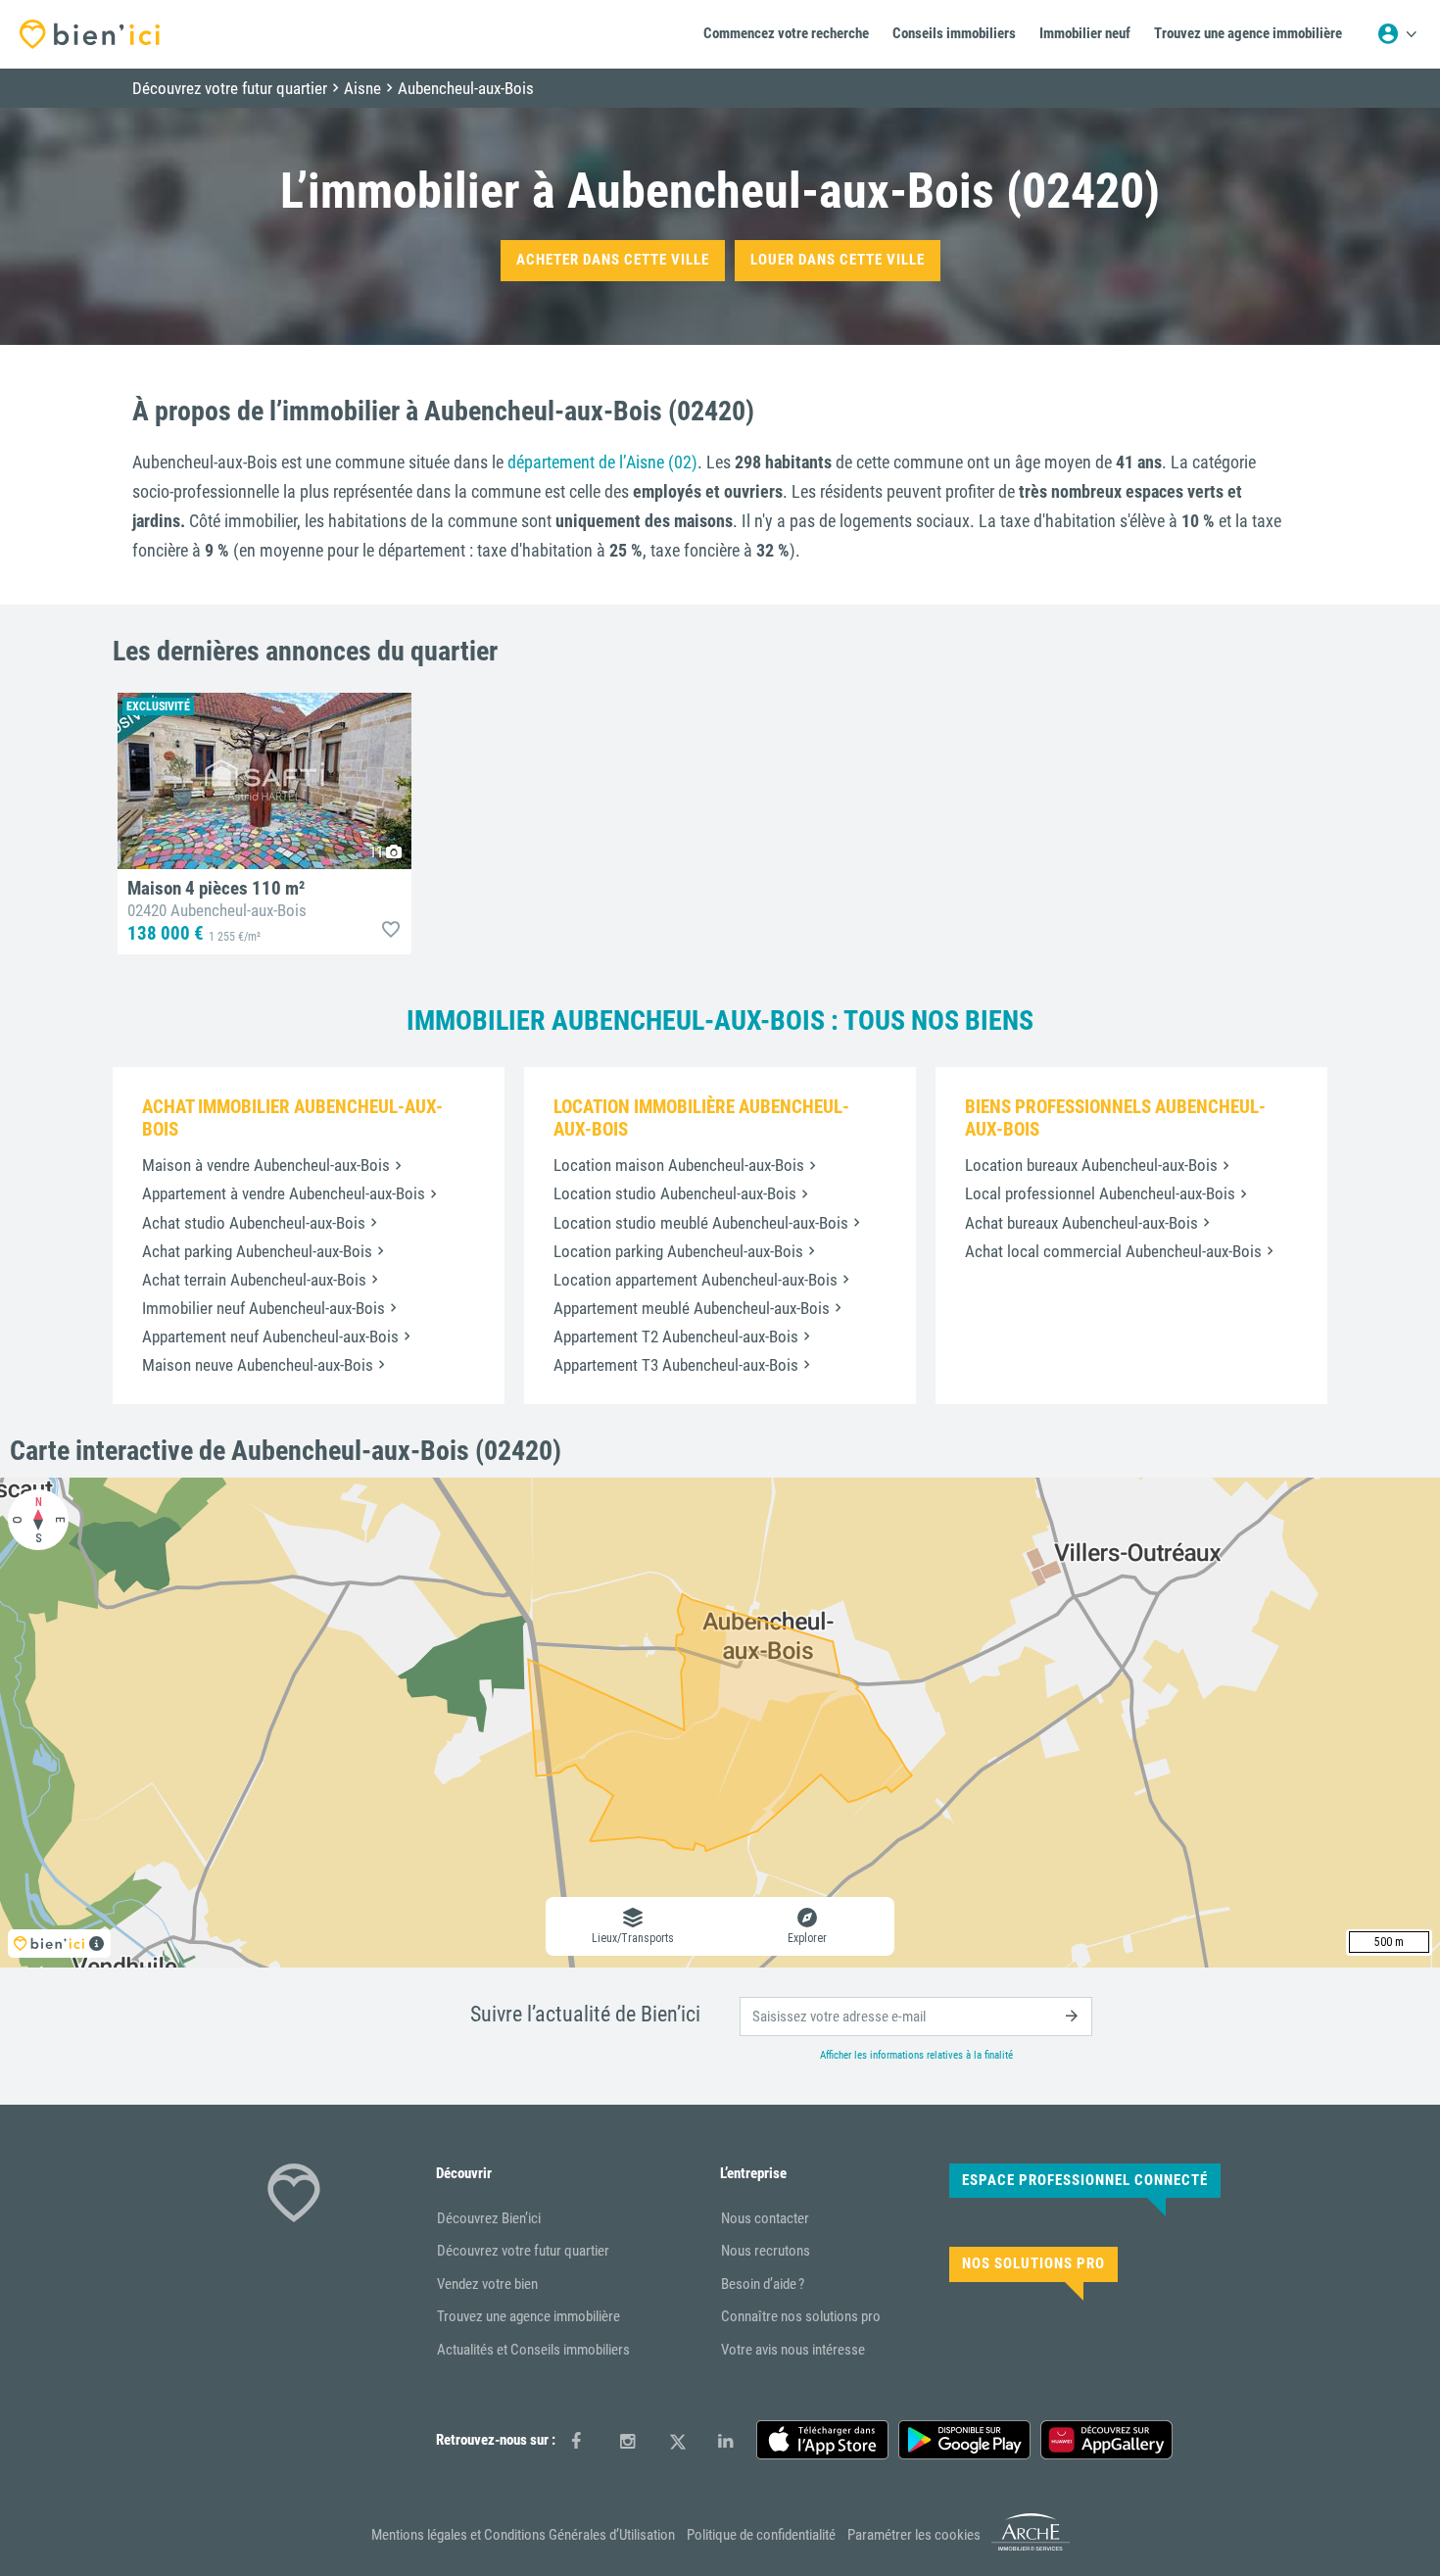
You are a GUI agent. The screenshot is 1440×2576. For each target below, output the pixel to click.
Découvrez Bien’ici (489, 2218)
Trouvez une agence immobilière (528, 2316)
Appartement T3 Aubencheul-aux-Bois (676, 1365)
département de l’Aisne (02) (602, 462)
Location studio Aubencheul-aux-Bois (675, 1193)
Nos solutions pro (1033, 2263)
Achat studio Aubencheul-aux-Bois (254, 1223)
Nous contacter (765, 2218)
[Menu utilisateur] (1397, 34)
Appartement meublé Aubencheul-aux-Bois (692, 1308)
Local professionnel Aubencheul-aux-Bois (1100, 1193)
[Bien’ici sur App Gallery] (1106, 2440)
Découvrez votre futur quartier (523, 2251)
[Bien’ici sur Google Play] (964, 2440)
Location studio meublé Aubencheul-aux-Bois (701, 1223)
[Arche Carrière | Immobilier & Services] (1031, 2547)
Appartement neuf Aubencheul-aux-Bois (270, 1337)
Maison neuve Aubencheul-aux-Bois (258, 1365)
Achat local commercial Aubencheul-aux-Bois (1113, 1251)
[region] (720, 1723)
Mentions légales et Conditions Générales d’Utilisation (523, 2535)
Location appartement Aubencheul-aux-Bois (696, 1280)
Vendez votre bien (487, 2284)
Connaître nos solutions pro (801, 2316)
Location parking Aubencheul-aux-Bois (678, 1251)
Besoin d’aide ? (763, 2284)
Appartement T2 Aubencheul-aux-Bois (676, 1337)
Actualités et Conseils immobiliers (533, 2350)
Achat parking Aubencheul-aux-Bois (257, 1251)
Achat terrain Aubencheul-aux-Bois (254, 1280)
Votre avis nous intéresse (793, 2350)
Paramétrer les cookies (914, 2535)
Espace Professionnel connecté (1085, 2180)
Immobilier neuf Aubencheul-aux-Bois (264, 1308)
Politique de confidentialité (761, 2535)
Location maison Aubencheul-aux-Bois (679, 1165)
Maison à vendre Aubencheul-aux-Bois (266, 1165)
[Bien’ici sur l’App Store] (822, 2440)
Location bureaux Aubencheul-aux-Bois (1091, 1165)
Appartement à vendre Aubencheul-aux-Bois (284, 1193)
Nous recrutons (766, 2251)
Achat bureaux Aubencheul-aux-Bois (1081, 1223)
